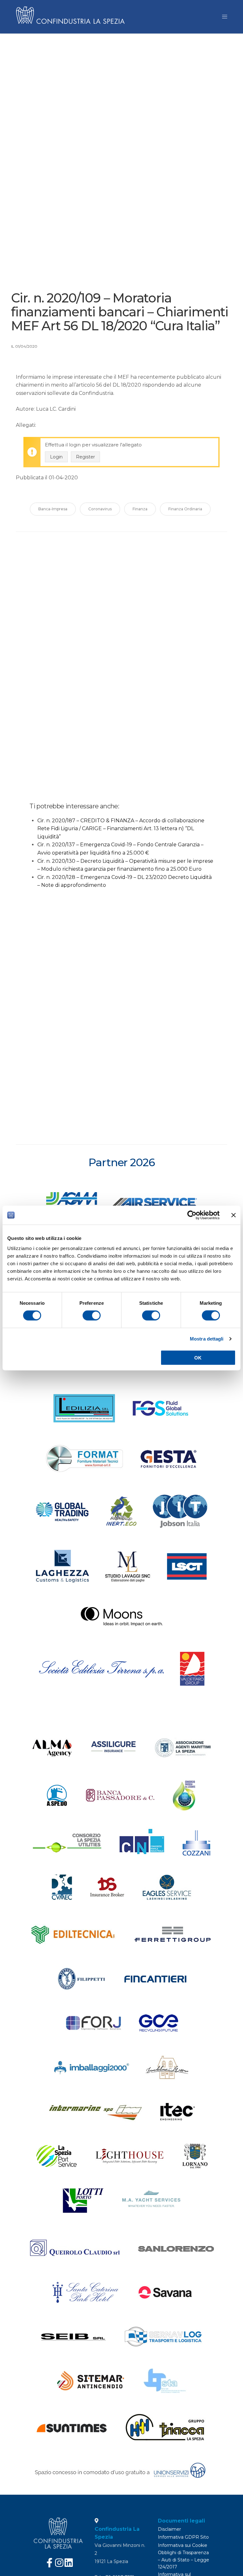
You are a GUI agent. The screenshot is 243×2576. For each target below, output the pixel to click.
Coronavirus (100, 509)
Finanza (140, 509)
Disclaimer (169, 2529)
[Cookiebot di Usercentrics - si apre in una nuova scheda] (192, 1215)
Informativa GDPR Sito (183, 2537)
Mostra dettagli (207, 1339)
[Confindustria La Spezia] (72, 17)
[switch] (92, 1316)
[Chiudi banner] (234, 1215)
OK (198, 1357)
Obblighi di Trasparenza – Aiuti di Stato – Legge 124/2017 (184, 2560)
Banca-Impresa (53, 509)
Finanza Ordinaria (185, 509)
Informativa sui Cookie (183, 2545)
